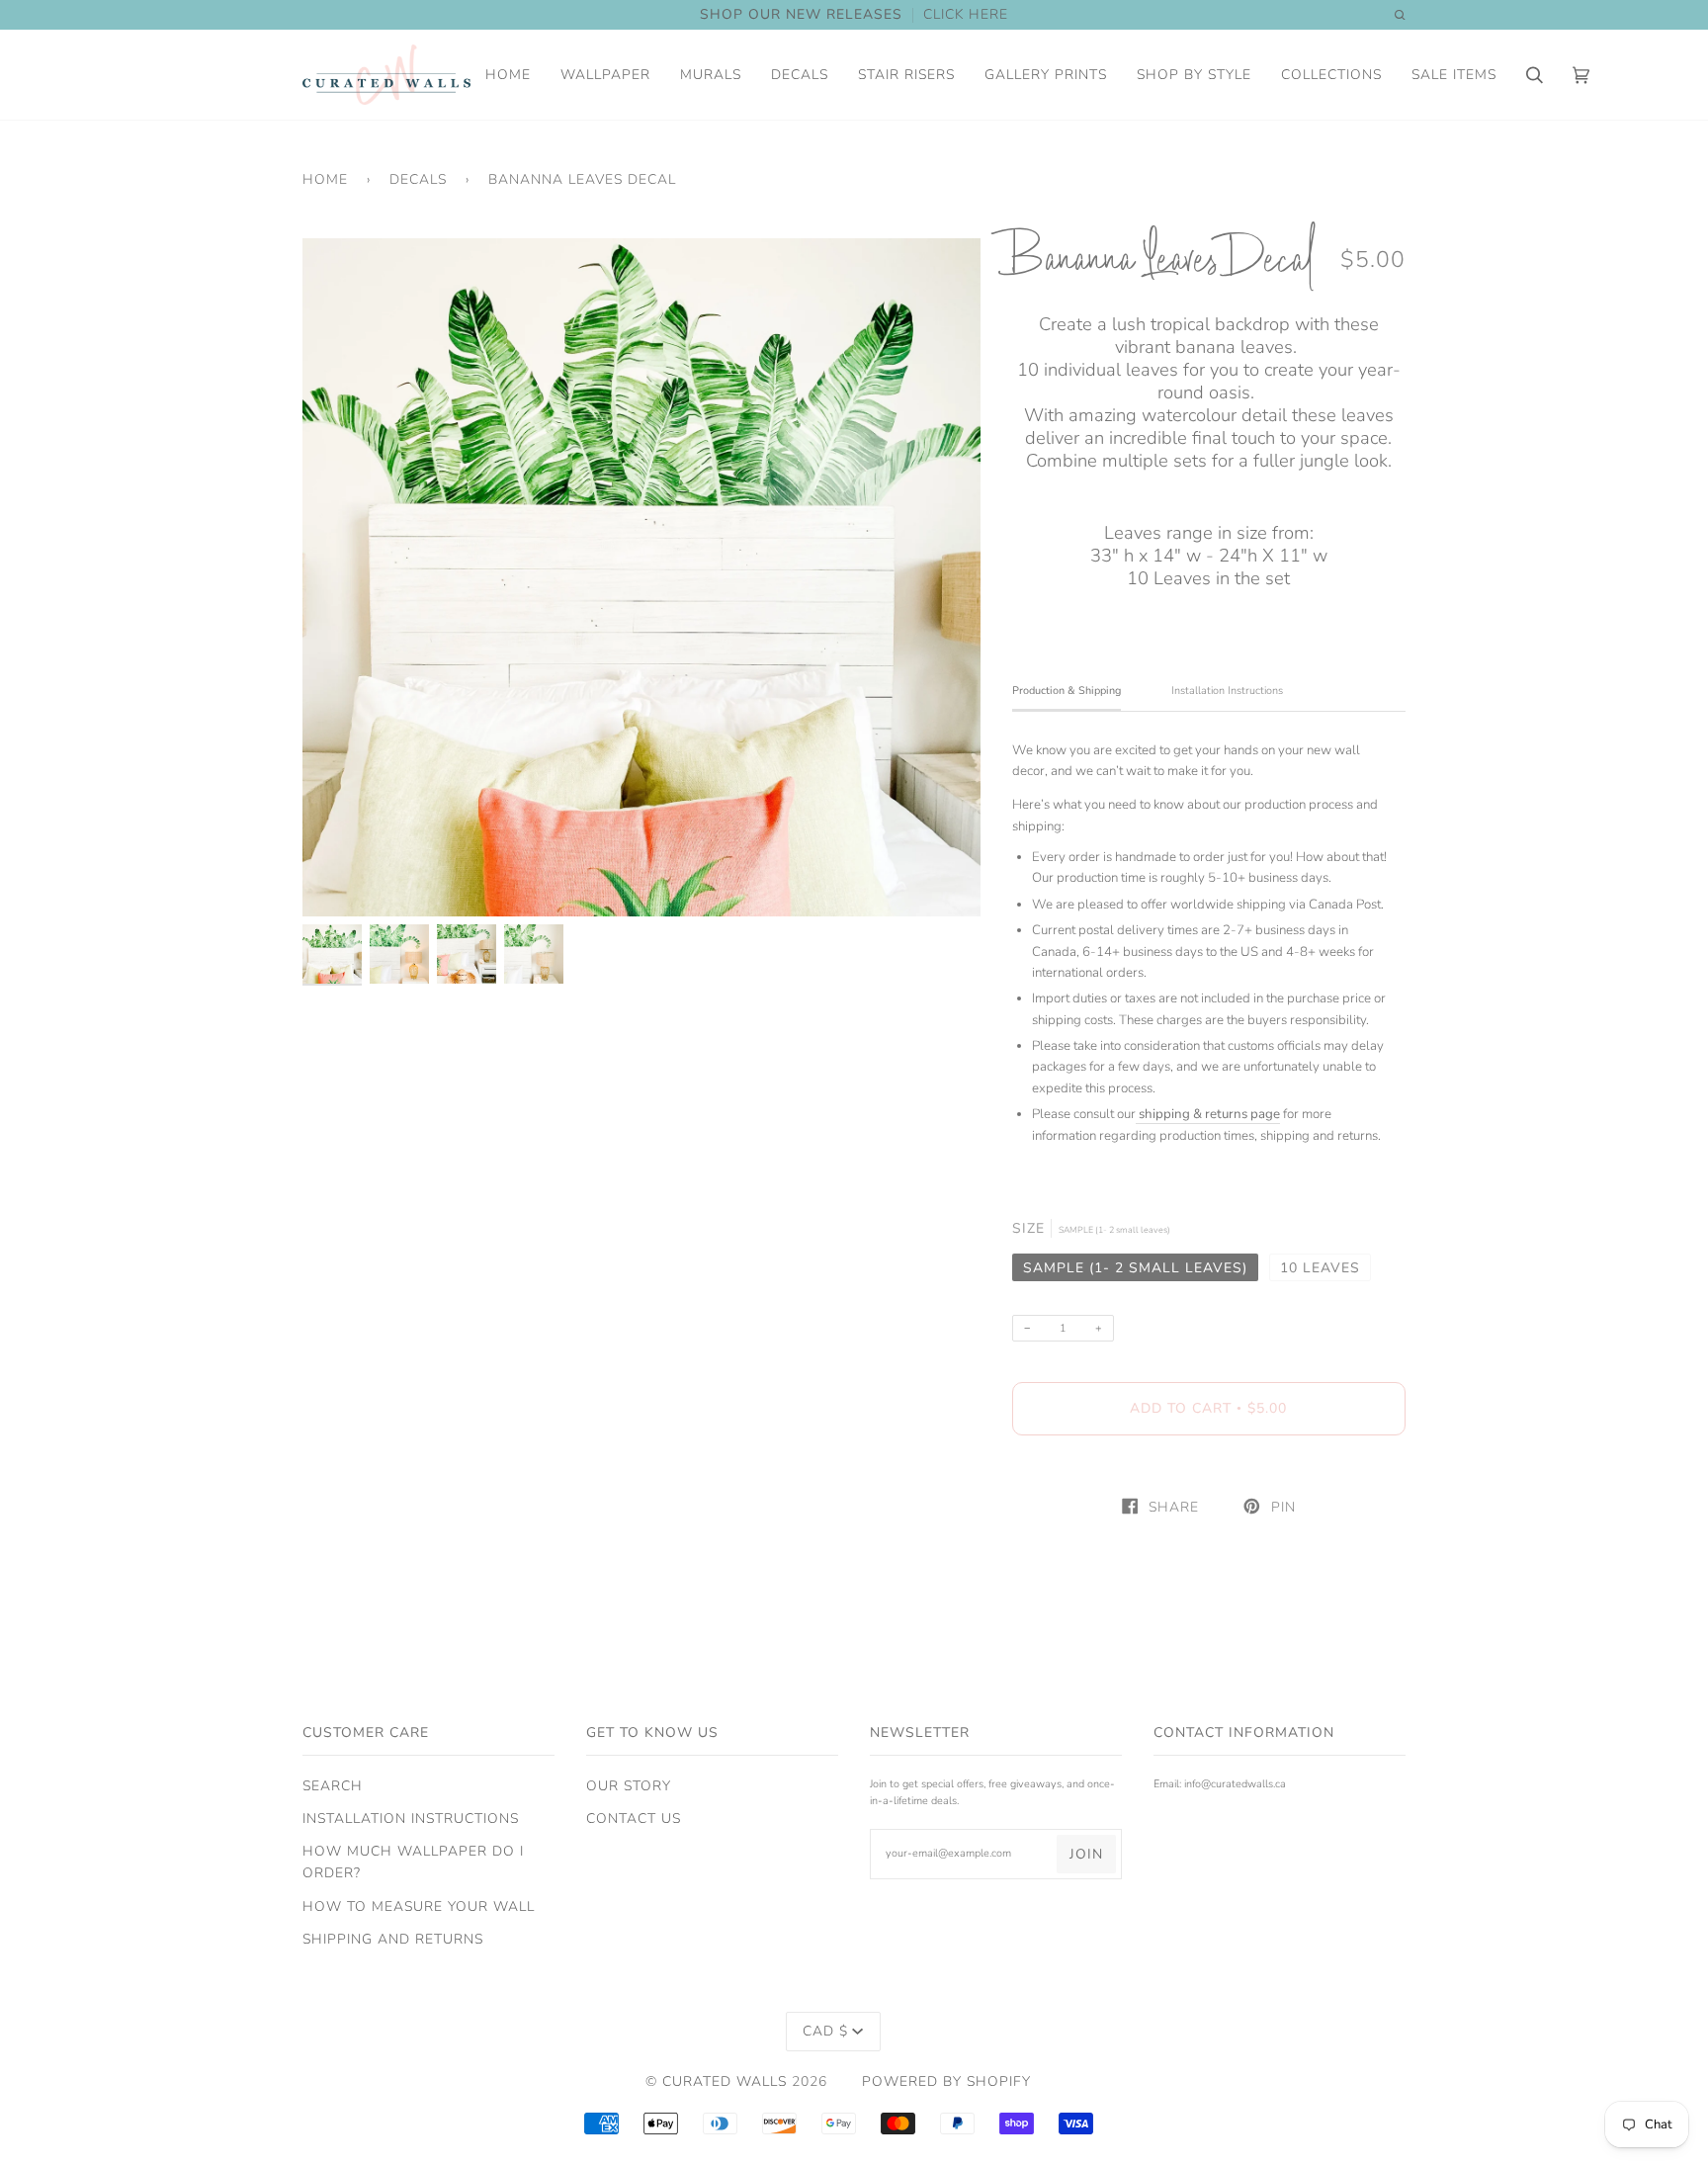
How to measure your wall (419, 1907)
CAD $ (825, 2031)
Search (333, 1786)
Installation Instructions (411, 1819)
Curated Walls (725, 2081)
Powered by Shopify (946, 2081)
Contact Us (634, 1819)
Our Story (629, 1786)
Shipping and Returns (393, 1939)
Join (1086, 1854)
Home (325, 179)
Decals (418, 179)
